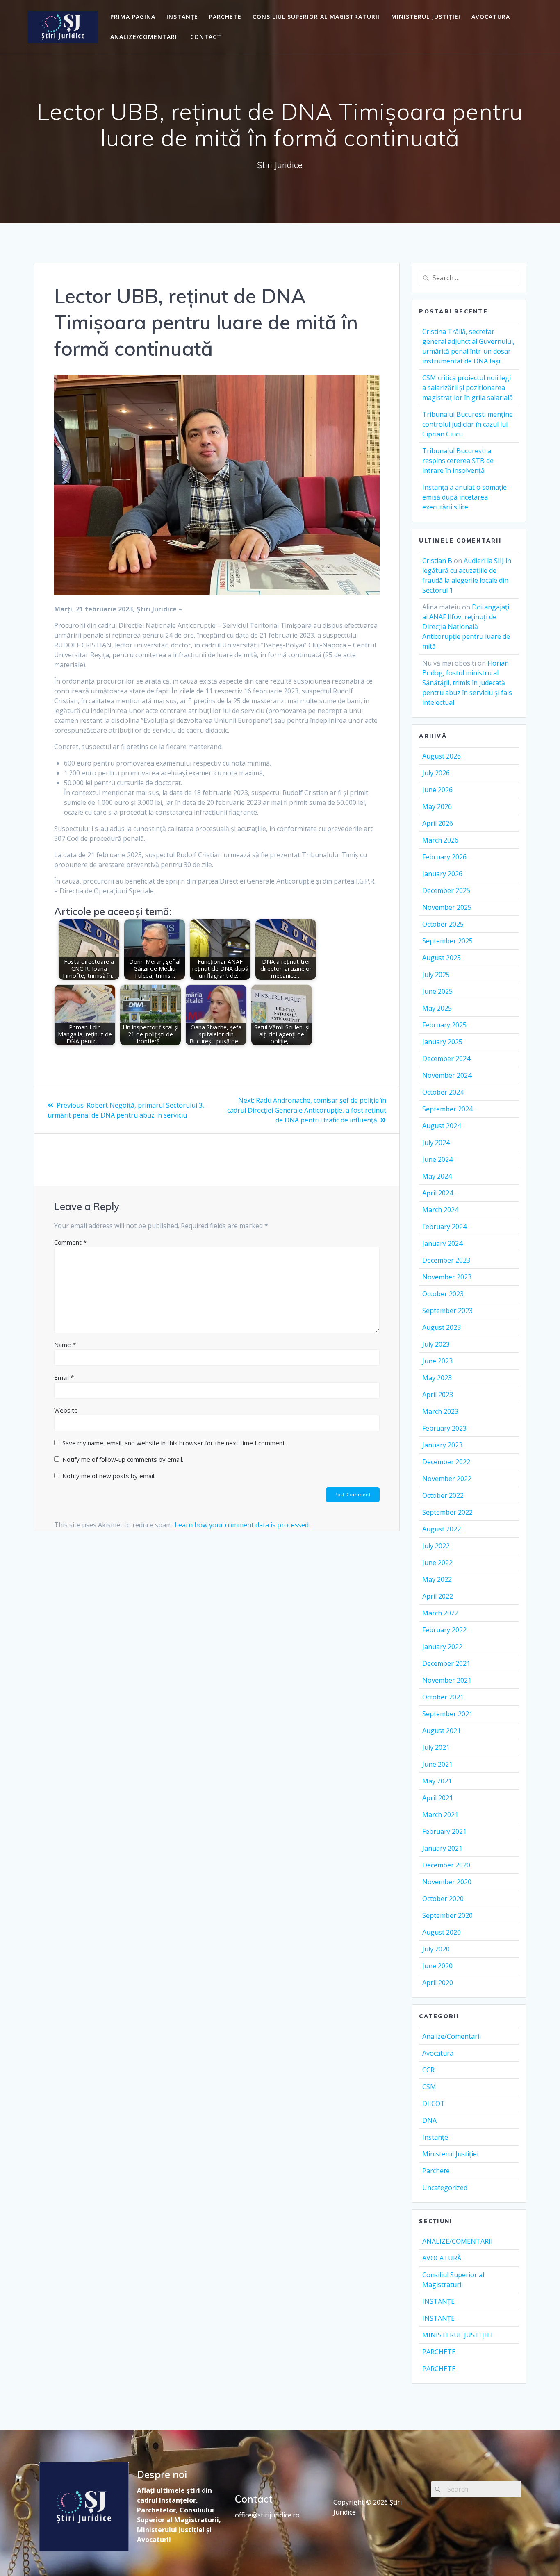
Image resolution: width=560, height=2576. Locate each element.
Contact (206, 37)
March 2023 (440, 1411)
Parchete (436, 2171)
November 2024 (447, 1075)
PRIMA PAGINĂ (133, 17)
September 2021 (447, 1714)
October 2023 (443, 1294)
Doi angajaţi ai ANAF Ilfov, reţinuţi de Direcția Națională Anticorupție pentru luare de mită (466, 627)
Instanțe (435, 2137)
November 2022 (447, 1479)
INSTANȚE (182, 17)
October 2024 (443, 1092)
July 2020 (436, 1949)
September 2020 (447, 1915)
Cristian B (437, 561)
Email (64, 1377)
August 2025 (442, 958)
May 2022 (437, 1579)
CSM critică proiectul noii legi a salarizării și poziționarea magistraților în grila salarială (468, 388)
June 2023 (437, 1361)
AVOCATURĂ (491, 17)
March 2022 (440, 1613)
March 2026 (440, 840)
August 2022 (442, 1529)
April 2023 (438, 1395)
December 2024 (446, 1059)
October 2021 (443, 1697)
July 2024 (436, 1143)
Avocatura (438, 2053)
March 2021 (440, 1815)
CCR (428, 2070)
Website (66, 1410)
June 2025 (437, 991)
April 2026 (438, 823)
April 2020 (438, 1983)
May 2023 (437, 1378)
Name (65, 1345)
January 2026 (442, 874)
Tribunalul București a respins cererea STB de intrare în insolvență (458, 461)
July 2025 (436, 975)
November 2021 (447, 1680)
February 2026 (444, 857)
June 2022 (437, 1563)
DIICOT (434, 2104)
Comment (70, 1242)
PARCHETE (225, 17)
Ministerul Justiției (450, 2154)
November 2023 (447, 1277)
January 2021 (442, 1848)
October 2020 (443, 1899)
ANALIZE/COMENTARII (145, 37)
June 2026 (437, 790)
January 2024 (442, 1243)
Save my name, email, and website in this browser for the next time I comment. (174, 1443)
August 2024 (442, 1126)
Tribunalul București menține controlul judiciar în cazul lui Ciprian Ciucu (468, 424)
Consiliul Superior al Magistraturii (316, 17)
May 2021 (437, 1781)
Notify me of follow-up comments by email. (123, 1459)
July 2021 (436, 1747)
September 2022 (447, 1512)
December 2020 (446, 1865)
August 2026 (442, 756)
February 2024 (444, 1227)
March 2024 (440, 1210)
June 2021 (437, 1764)
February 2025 (444, 1025)
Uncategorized (445, 2188)
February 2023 (444, 1428)
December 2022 (446, 1462)
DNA (429, 2120)
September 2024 (447, 1109)
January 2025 (442, 1042)
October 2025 (443, 924)
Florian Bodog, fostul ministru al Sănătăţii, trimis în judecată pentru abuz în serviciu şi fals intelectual (467, 683)
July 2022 (436, 1546)
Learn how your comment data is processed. (242, 1525)
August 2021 (442, 1731)
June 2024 (437, 1159)
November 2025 (447, 907)
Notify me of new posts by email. (109, 1476)
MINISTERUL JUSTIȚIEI (426, 17)
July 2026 (436, 773)
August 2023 (442, 1327)
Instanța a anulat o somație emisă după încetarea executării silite (464, 497)
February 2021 (444, 1831)
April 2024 (438, 1193)
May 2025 (437, 1008)
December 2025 (446, 890)
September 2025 (447, 941)
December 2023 (446, 1260)
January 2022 (442, 1647)
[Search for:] (469, 278)
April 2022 (438, 1596)
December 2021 (446, 1663)
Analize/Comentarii (452, 2036)
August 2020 (442, 1932)
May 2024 (437, 1176)
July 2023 (436, 1344)
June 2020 (437, 1966)
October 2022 (443, 1495)
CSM (429, 2087)
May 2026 (437, 806)
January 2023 (442, 1445)
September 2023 (447, 1311)
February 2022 (444, 1630)
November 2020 (447, 1882)
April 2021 (438, 1798)
